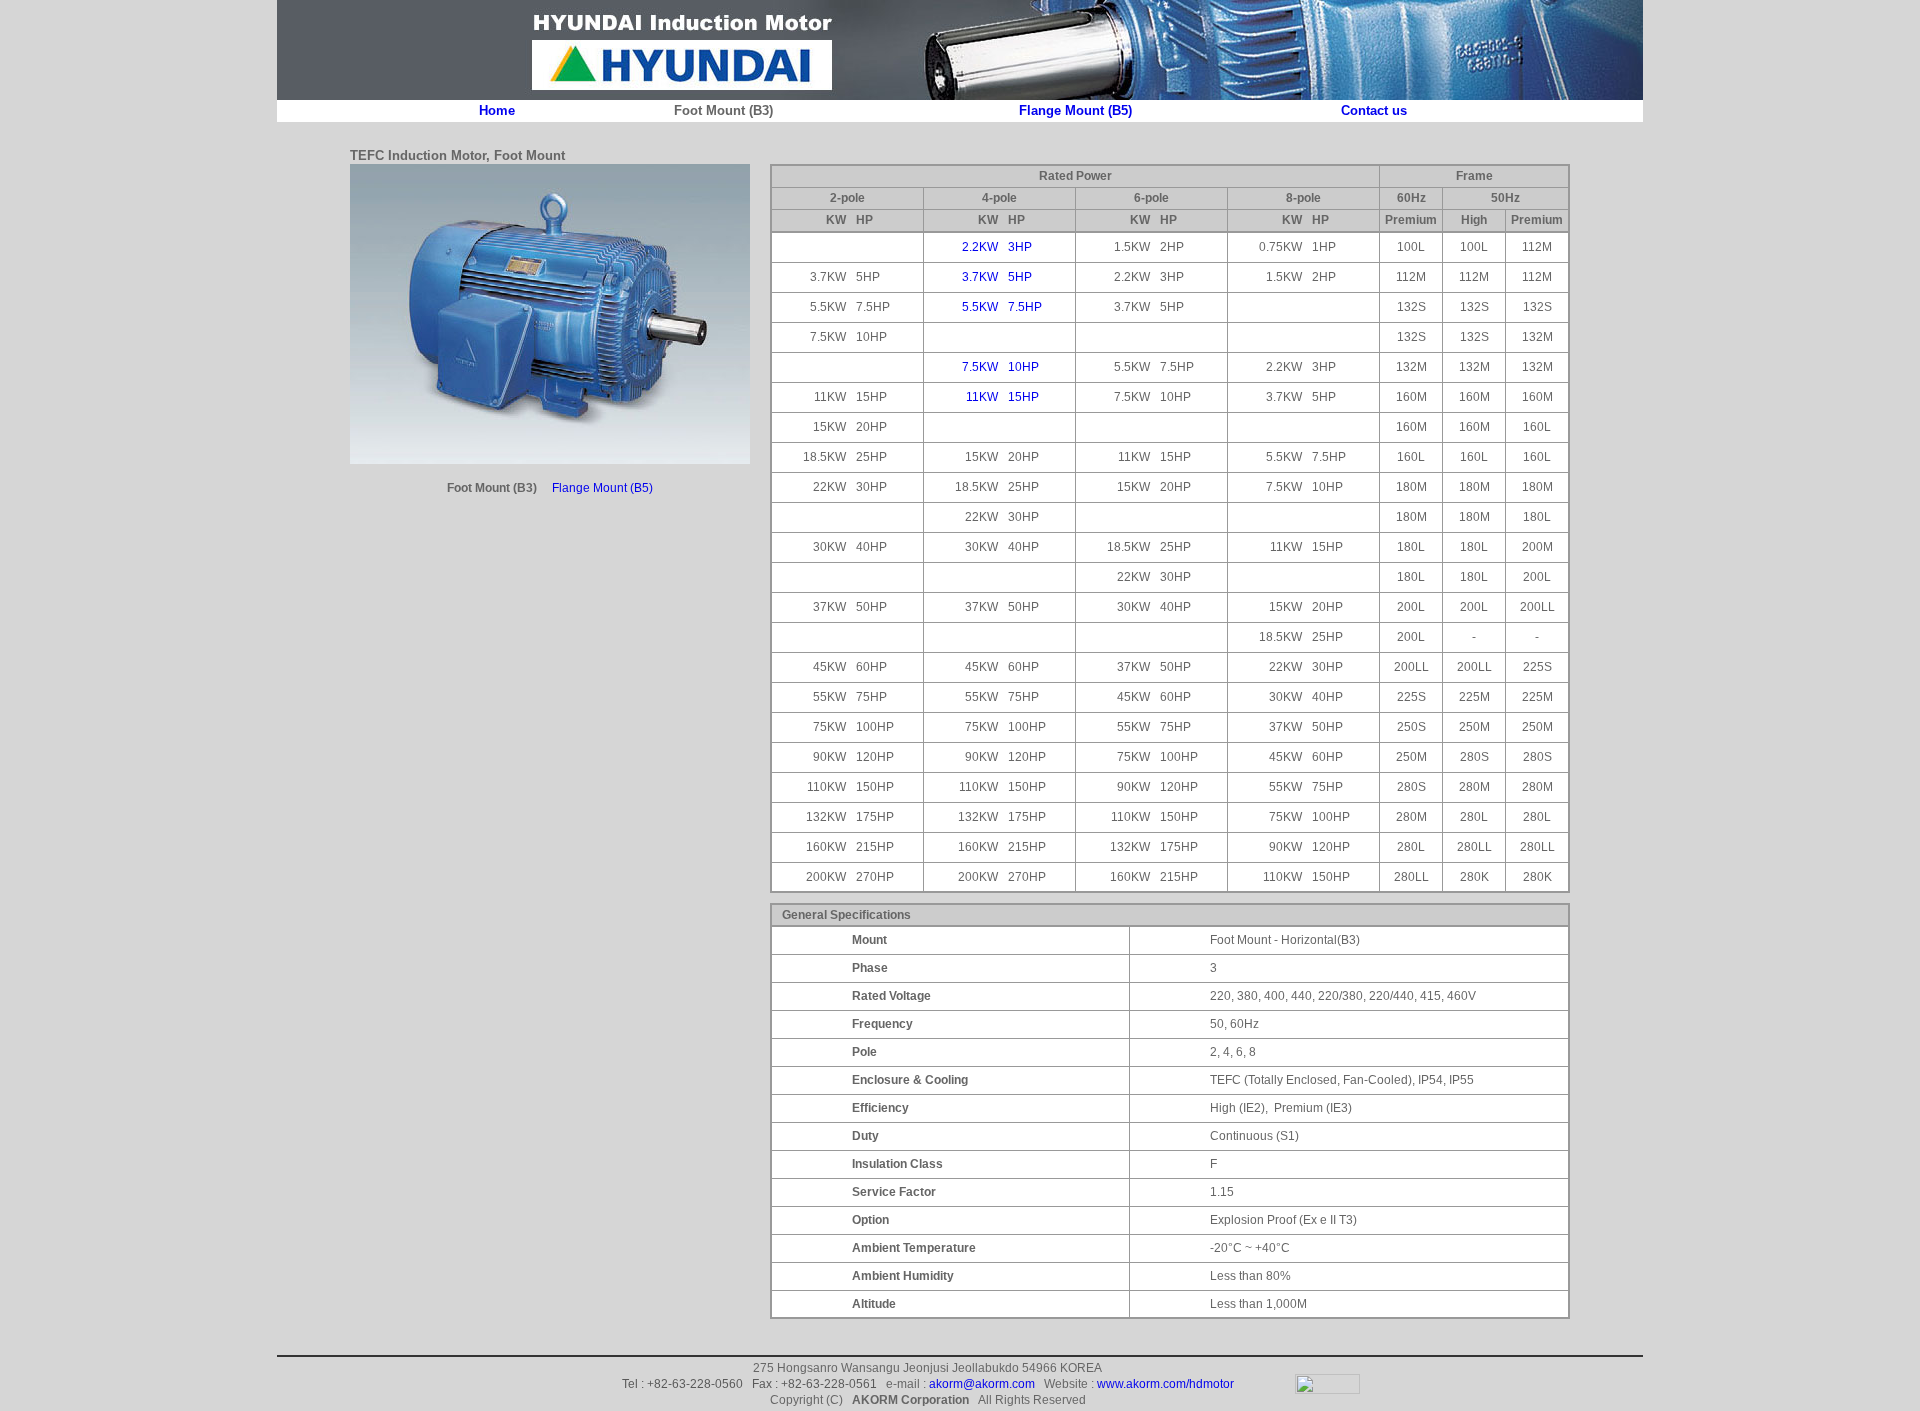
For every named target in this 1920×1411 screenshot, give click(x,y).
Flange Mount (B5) (1075, 110)
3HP (1020, 247)
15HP (1023, 397)
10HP (1023, 367)
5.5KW (980, 307)
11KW (982, 397)
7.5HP (1025, 307)
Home (497, 110)
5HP (1020, 277)
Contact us (1374, 110)
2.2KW (980, 247)
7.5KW (980, 367)
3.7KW (980, 277)
